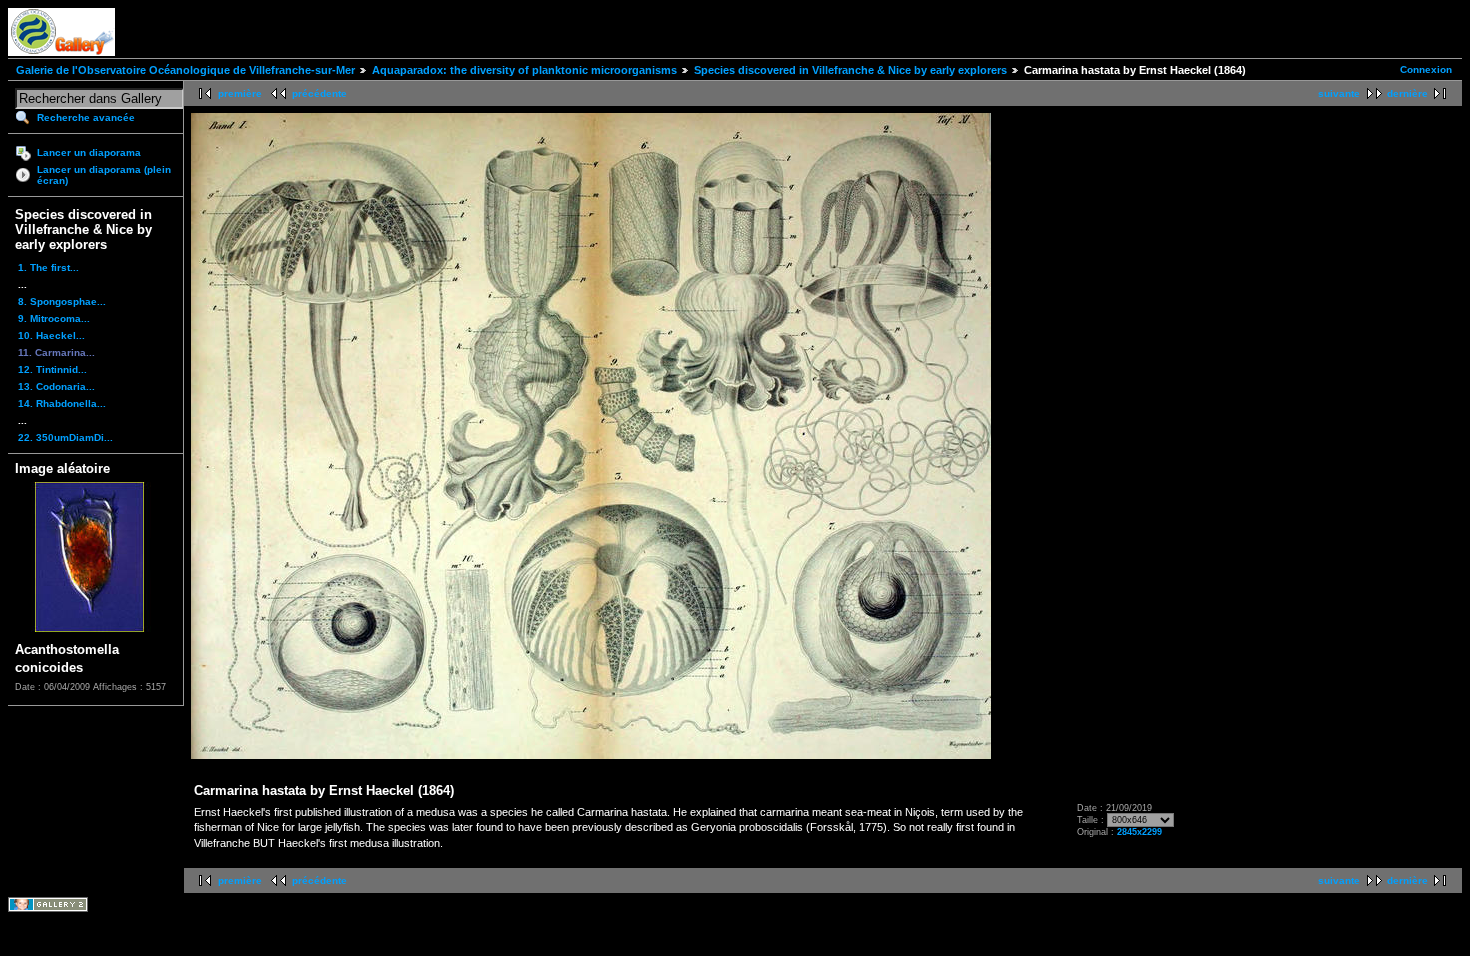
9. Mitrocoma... (54, 318)
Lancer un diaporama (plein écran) (104, 175)
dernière (1407, 93)
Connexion (1426, 69)
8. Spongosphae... (62, 301)
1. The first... (48, 267)
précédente (319, 93)
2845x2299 (1139, 832)
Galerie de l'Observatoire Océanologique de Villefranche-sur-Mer (185, 70)
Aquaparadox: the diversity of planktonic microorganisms (524, 70)
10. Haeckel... (51, 335)
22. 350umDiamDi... (65, 437)
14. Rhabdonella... (62, 403)
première (240, 93)
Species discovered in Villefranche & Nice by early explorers (850, 70)
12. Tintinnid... (52, 369)
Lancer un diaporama (89, 152)
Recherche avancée (86, 117)
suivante (1339, 93)
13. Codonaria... (56, 386)
